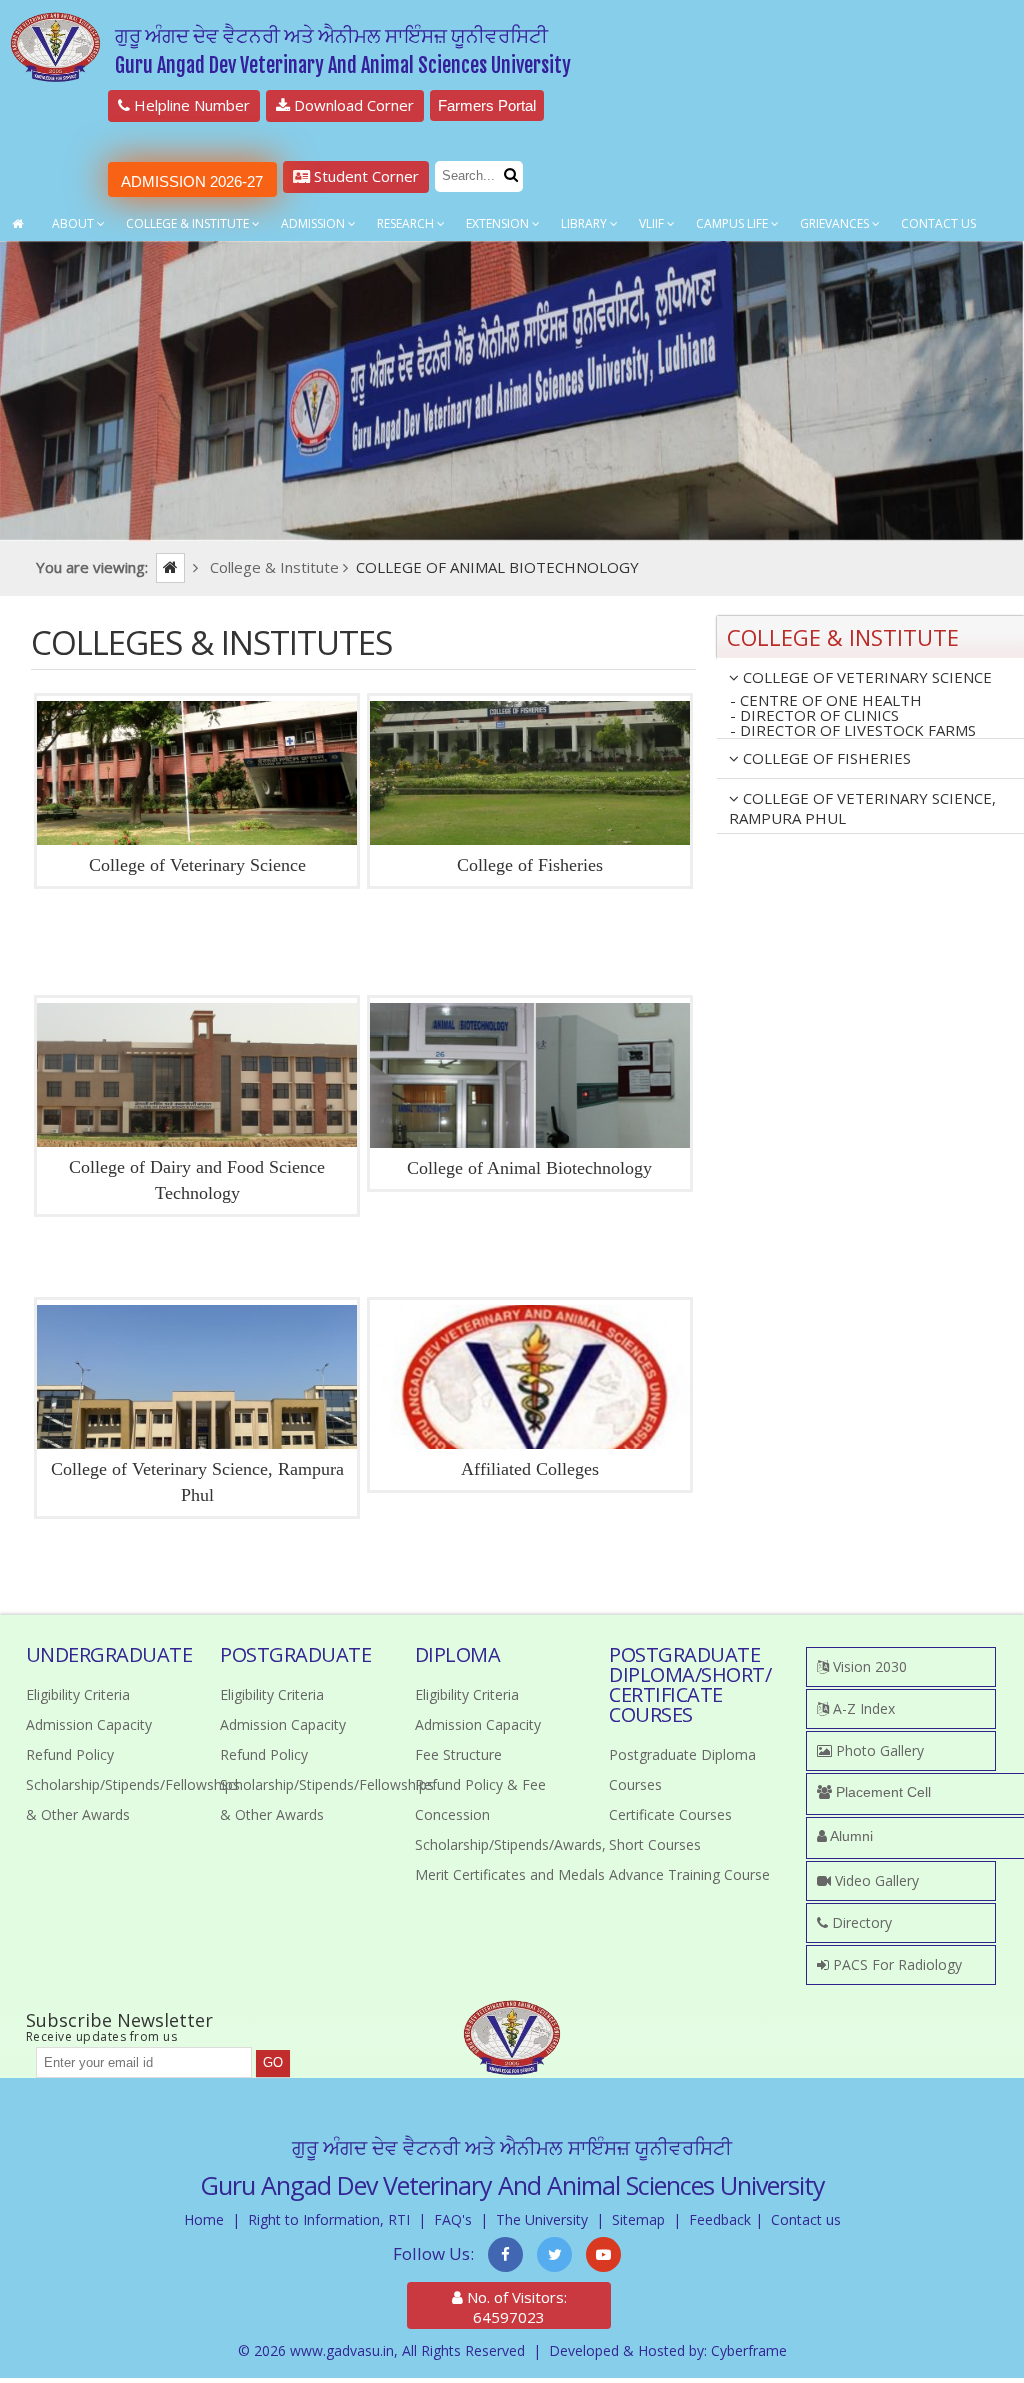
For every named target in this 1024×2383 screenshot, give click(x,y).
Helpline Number (190, 105)
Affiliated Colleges (530, 1469)
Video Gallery (875, 1880)
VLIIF (653, 223)
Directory (860, 1922)
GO (273, 2062)
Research (407, 223)
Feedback (720, 2219)
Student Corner (364, 176)
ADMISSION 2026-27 (192, 181)
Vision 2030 (868, 1666)
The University (542, 2219)
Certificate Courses (670, 1814)
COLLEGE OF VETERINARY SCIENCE (865, 677)
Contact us (806, 2219)
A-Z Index (862, 1708)
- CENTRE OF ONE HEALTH (826, 700)
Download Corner (352, 105)
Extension (499, 223)
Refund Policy (70, 1754)
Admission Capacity (89, 1724)
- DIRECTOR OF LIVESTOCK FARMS (853, 731)
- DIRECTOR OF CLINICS (814, 715)
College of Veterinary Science (197, 865)
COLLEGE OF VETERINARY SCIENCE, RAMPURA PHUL (862, 808)
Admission (314, 223)
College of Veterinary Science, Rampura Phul (197, 1482)
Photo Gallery (878, 1750)
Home (204, 2219)
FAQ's (453, 2219)
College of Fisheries (530, 865)
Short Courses (655, 1844)
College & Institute (189, 223)
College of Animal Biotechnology (529, 1168)
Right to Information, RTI (329, 2219)
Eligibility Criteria (78, 1694)
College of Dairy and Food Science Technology (197, 1180)
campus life (733, 223)
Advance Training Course (689, 1874)
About (74, 223)
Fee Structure (458, 1754)
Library (585, 223)
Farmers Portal (487, 105)
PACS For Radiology (895, 1964)
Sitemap (638, 2219)
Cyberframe (749, 2350)
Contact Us (938, 223)
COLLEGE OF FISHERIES (825, 758)
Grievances (836, 223)
